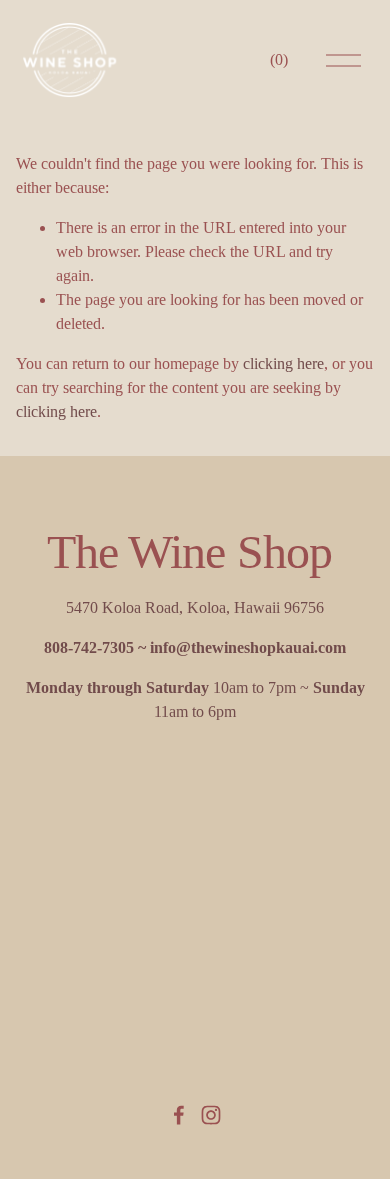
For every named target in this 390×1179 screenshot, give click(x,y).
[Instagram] (211, 1115)
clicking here (283, 363)
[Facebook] (179, 1115)
